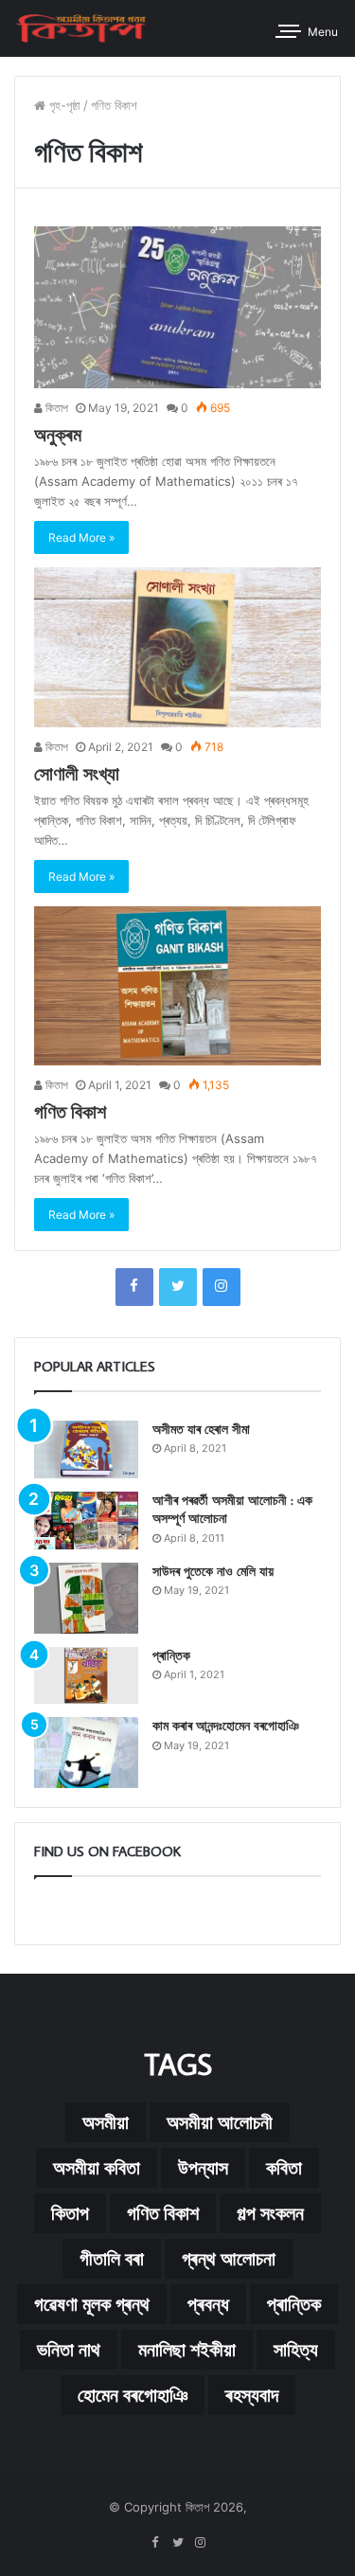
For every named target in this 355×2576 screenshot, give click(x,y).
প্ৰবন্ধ (208, 2304)
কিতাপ (55, 408)
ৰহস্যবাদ (252, 2395)
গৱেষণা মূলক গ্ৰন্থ (92, 2304)
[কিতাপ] (80, 28)
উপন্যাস (203, 2168)
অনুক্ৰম (58, 434)
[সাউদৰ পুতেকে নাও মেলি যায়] (86, 1598)
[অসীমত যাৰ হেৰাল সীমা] (86, 1449)
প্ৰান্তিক (171, 1655)
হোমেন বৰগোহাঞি (133, 2395)
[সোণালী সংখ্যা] (177, 647)
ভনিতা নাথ (69, 2350)
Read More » (81, 537)
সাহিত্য (296, 2350)
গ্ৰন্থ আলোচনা (229, 2259)
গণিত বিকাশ (70, 1111)
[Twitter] (178, 1287)
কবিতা (284, 2168)
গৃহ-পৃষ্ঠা (63, 105)
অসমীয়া (106, 2122)
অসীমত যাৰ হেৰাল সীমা (201, 1429)
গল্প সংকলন (270, 2213)
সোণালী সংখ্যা (77, 773)
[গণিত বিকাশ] (177, 986)
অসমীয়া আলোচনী (220, 2122)
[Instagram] (222, 1287)
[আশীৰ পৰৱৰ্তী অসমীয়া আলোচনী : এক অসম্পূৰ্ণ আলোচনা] (86, 1521)
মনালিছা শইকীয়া (187, 2350)
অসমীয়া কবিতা (97, 2168)
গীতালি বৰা (112, 2259)
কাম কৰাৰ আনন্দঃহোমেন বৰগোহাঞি (226, 1726)
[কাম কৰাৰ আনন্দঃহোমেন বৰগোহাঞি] (86, 1753)
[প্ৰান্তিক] (86, 1676)
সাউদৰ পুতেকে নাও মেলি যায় (213, 1571)
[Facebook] (134, 1287)
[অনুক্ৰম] (177, 307)
